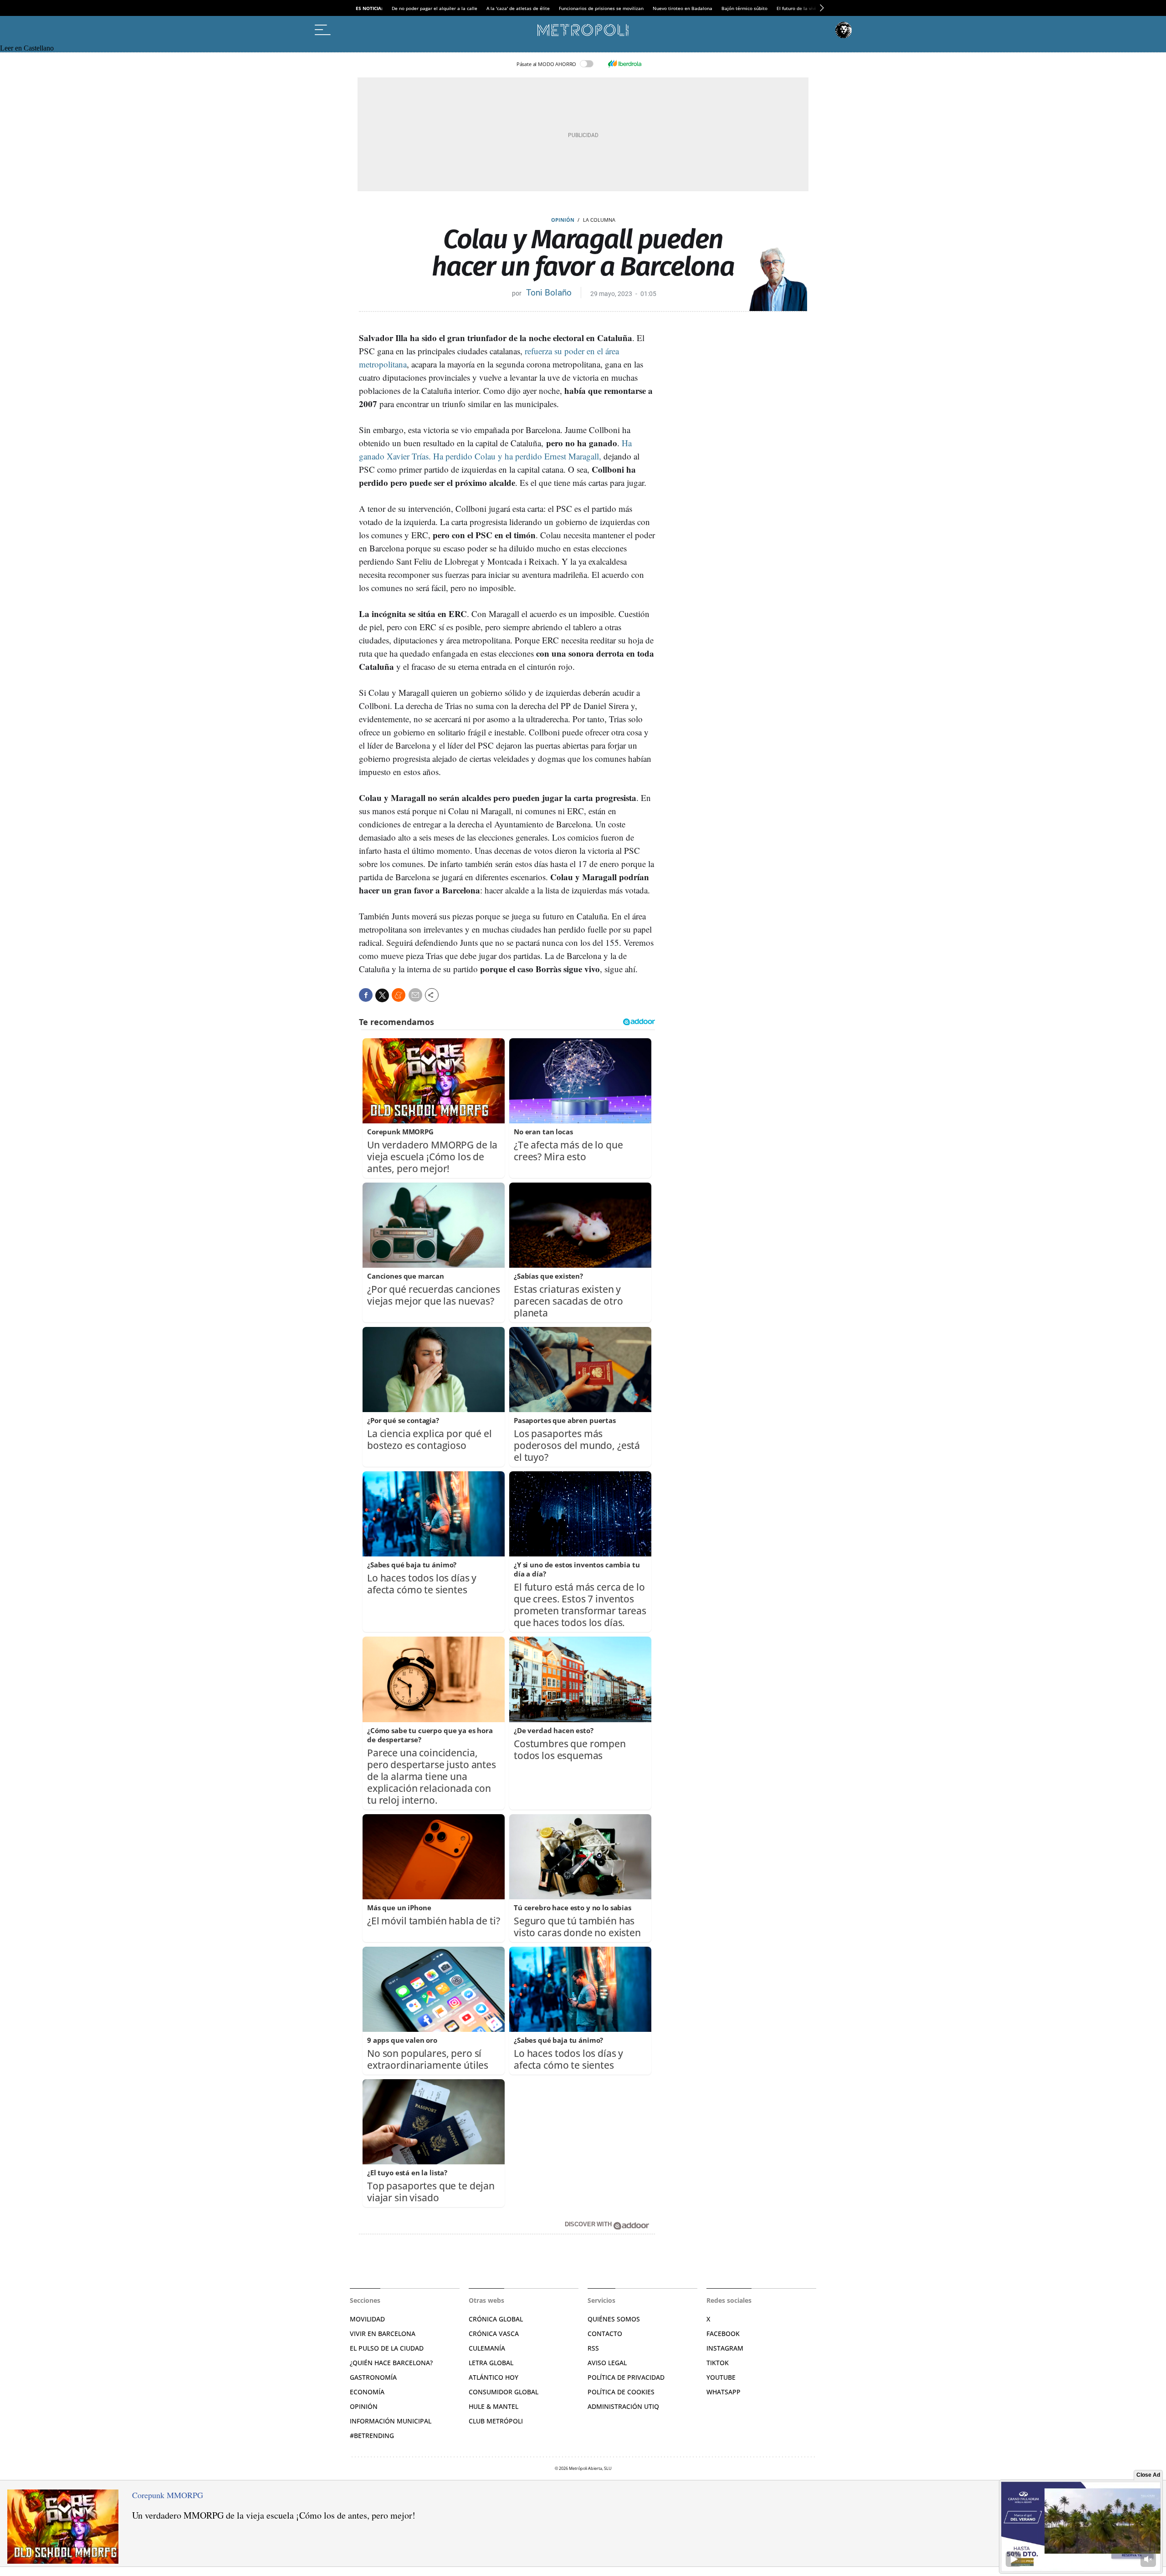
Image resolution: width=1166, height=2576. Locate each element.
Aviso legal (607, 2363)
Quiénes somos (614, 2319)
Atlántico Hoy (494, 2377)
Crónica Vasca (494, 2334)
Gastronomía (373, 2377)
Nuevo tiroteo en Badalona (683, 8)
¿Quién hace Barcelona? (391, 2363)
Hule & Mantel (494, 2406)
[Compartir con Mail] (415, 995)
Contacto (605, 2334)
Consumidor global (504, 2392)
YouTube (721, 2377)
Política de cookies (621, 2392)
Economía (367, 2392)
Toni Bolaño (549, 293)
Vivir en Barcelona (383, 2334)
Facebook (723, 2334)
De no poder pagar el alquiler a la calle (435, 8)
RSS (593, 2348)
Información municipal (391, 2421)
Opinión (563, 220)
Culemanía (487, 2348)
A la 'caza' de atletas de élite (518, 8)
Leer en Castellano (27, 48)
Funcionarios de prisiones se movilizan (601, 8)
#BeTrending (372, 2436)
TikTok (718, 2363)
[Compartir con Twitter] (382, 995)
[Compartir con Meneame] (399, 995)
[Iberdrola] (624, 64)
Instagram (725, 2348)
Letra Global (491, 2363)
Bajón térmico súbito (744, 8)
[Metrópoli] (583, 30)
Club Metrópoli (496, 2421)
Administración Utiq (623, 2406)
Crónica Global (496, 2319)
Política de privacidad (626, 2377)
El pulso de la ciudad (387, 2348)
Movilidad (367, 2319)
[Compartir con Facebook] (366, 995)
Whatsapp (724, 2392)
